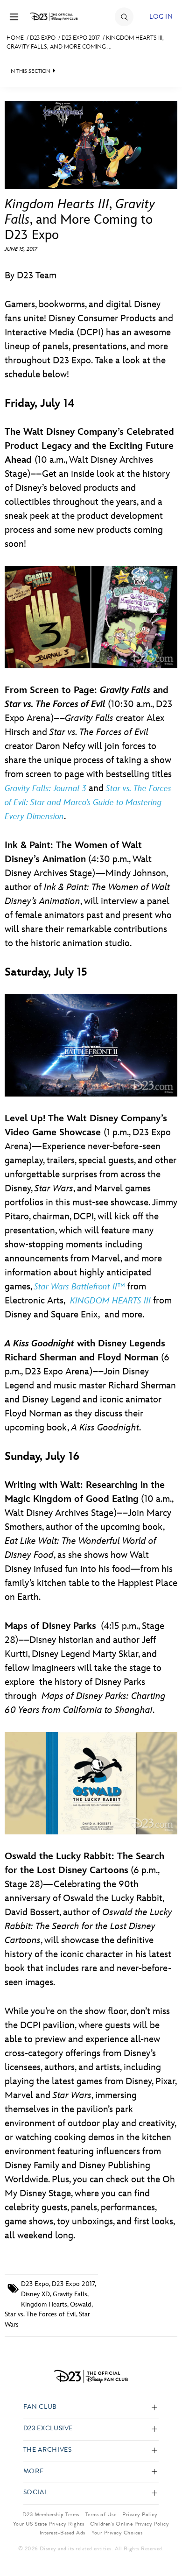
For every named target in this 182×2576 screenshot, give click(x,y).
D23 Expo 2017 (81, 38)
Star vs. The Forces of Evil (40, 2314)
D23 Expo (43, 38)
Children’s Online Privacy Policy (129, 2524)
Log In (161, 17)
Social (36, 2493)
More (34, 2472)
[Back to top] (164, 2545)
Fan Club (40, 2407)
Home (15, 38)
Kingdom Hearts (44, 2304)
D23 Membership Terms (51, 2514)
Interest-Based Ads (63, 2533)
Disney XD (35, 2294)
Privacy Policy (140, 2514)
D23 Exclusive (48, 2429)
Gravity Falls (70, 2294)
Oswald (81, 2304)
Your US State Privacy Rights (49, 2524)
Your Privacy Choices (117, 2533)
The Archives (48, 2450)
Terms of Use (101, 2514)
